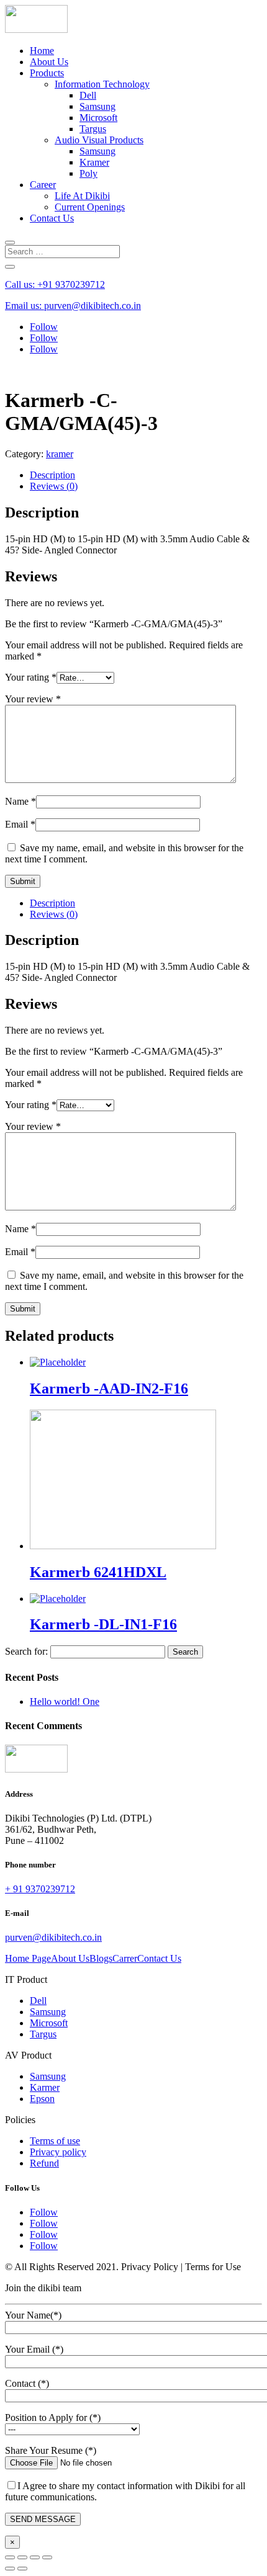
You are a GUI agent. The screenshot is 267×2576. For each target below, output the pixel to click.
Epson (42, 2099)
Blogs (101, 1958)
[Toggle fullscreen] (35, 2557)
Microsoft (98, 118)
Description (52, 475)
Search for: (26, 1651)
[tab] (146, 475)
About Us (49, 62)
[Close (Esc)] (10, 2557)
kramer (60, 454)
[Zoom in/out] (47, 2557)
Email (20, 824)
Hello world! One (65, 1702)
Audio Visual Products (99, 140)
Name (20, 801)
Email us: (73, 306)
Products (47, 73)
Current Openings (90, 207)
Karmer (45, 2087)
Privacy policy (58, 2152)
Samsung (97, 106)
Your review (33, 699)
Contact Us (52, 218)
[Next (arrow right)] (22, 2569)
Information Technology (102, 84)
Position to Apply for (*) (53, 2417)
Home (42, 51)
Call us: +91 (55, 284)
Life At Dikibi (82, 196)
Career (43, 185)
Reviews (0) (54, 486)
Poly (88, 173)
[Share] (22, 2557)
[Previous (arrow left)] (10, 2569)
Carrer (125, 1958)
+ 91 (40, 1889)
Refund (44, 2163)
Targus (93, 129)
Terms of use (55, 2141)
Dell (88, 95)
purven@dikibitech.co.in (53, 1937)
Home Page (28, 1958)
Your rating (31, 677)
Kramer (94, 162)
